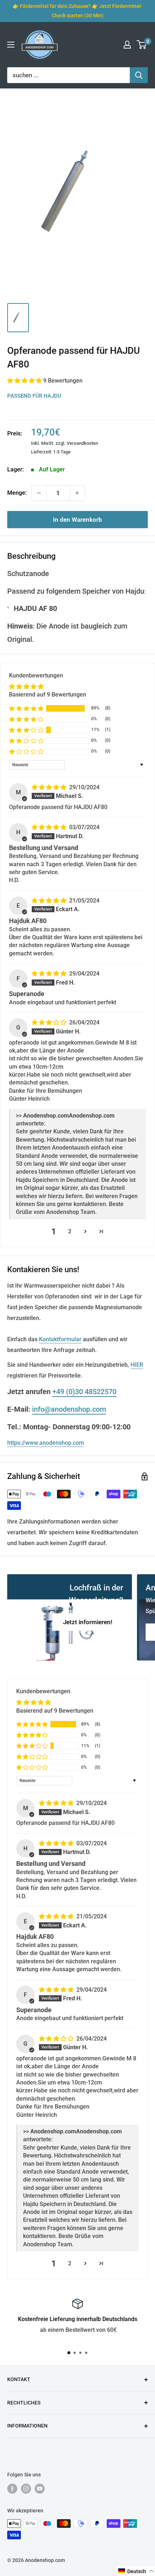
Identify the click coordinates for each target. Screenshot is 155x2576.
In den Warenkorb (77, 520)
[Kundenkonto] (127, 45)
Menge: (17, 493)
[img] (50, 787)
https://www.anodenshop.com (46, 1443)
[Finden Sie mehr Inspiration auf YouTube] (40, 2489)
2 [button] (70, 1231)
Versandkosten (82, 443)
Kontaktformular (60, 1339)
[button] (25, 381)
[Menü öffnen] (11, 45)
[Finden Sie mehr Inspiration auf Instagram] (26, 2489)
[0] (142, 45)
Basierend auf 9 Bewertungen (48, 695)
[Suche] (139, 75)
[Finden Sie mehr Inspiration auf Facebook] (12, 2489)
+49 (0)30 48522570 (84, 1392)
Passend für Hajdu (34, 396)
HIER (137, 1365)
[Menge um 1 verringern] (39, 493)
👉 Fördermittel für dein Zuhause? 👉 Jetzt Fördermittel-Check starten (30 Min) (78, 11)
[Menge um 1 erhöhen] (77, 493)
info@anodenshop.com (69, 1409)
